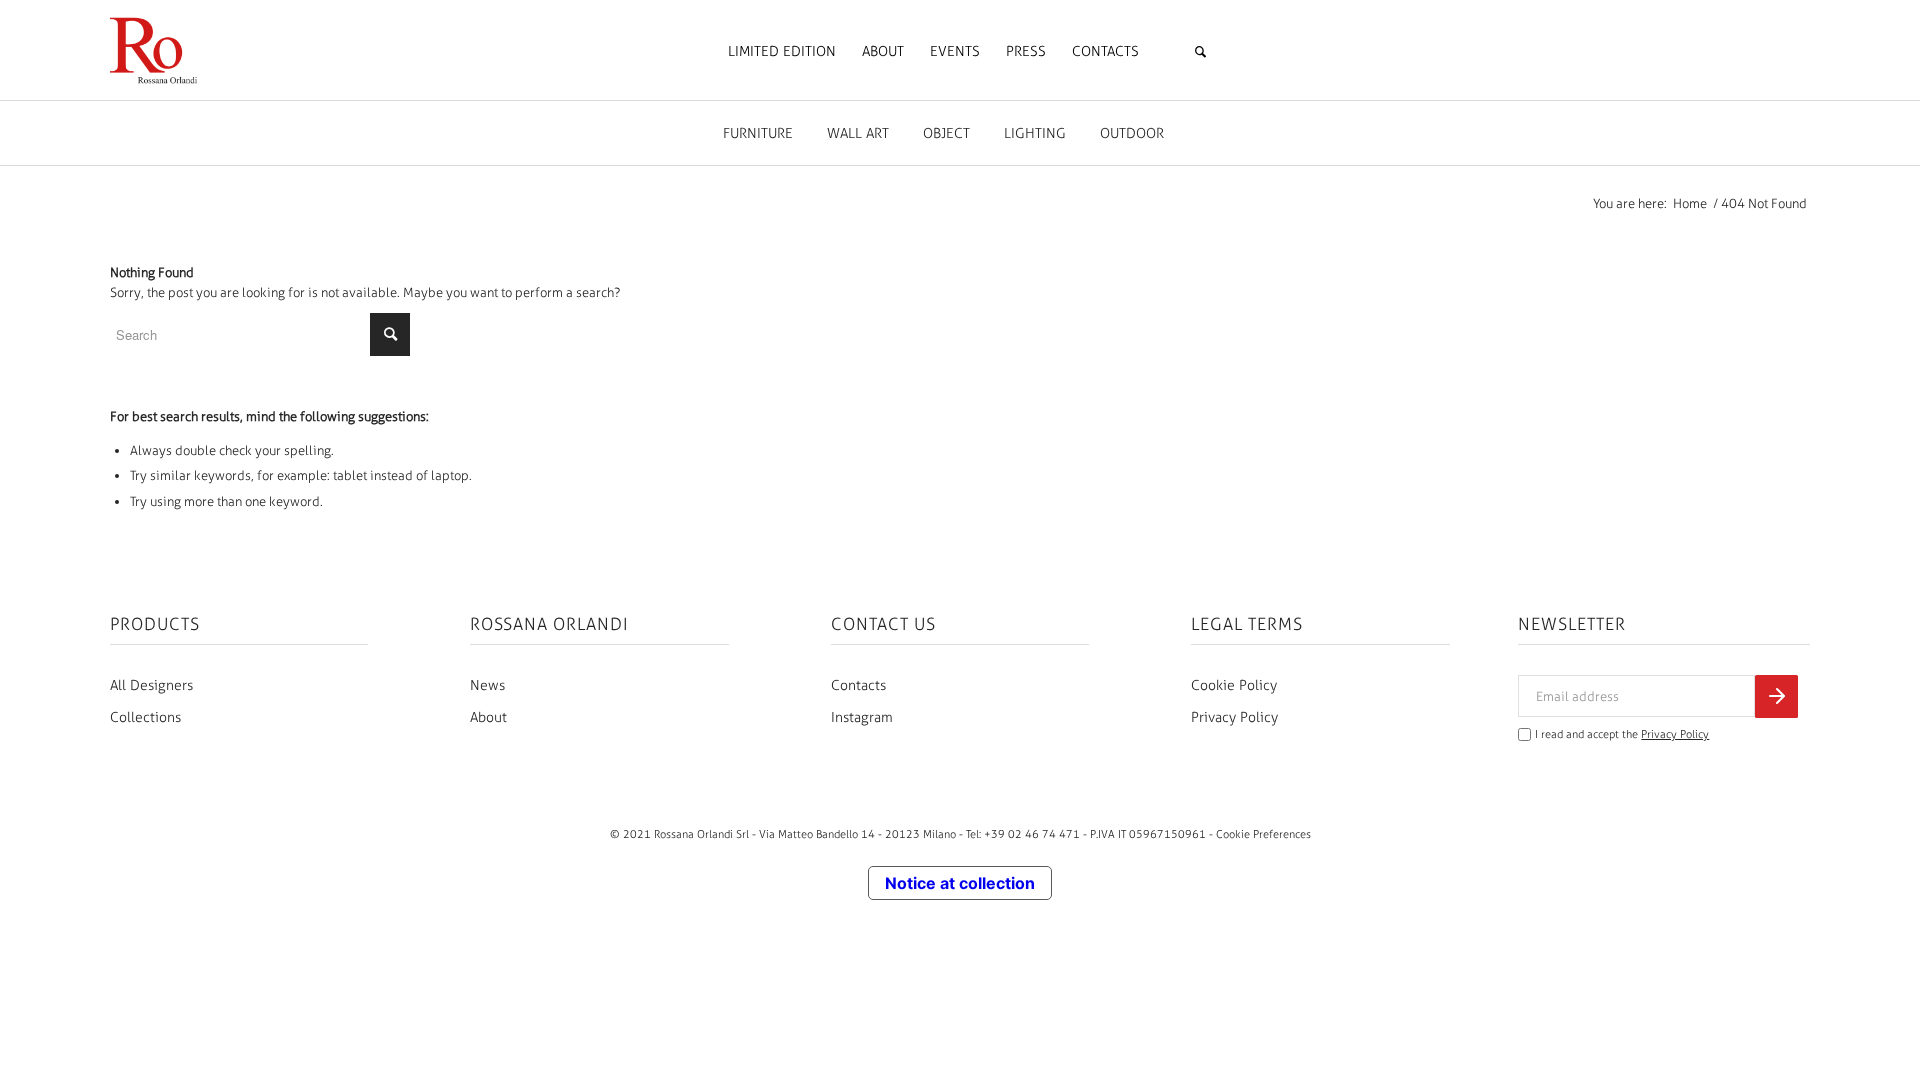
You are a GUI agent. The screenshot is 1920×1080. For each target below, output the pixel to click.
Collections (145, 717)
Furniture (758, 133)
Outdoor (1132, 133)
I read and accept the (1622, 734)
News (487, 685)
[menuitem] (782, 52)
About (488, 717)
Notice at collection (960, 883)
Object (946, 133)
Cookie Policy (1234, 685)
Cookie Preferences (1263, 834)
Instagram (862, 717)
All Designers (151, 685)
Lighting (1035, 133)
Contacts (858, 685)
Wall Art (858, 133)
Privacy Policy (1234, 717)
